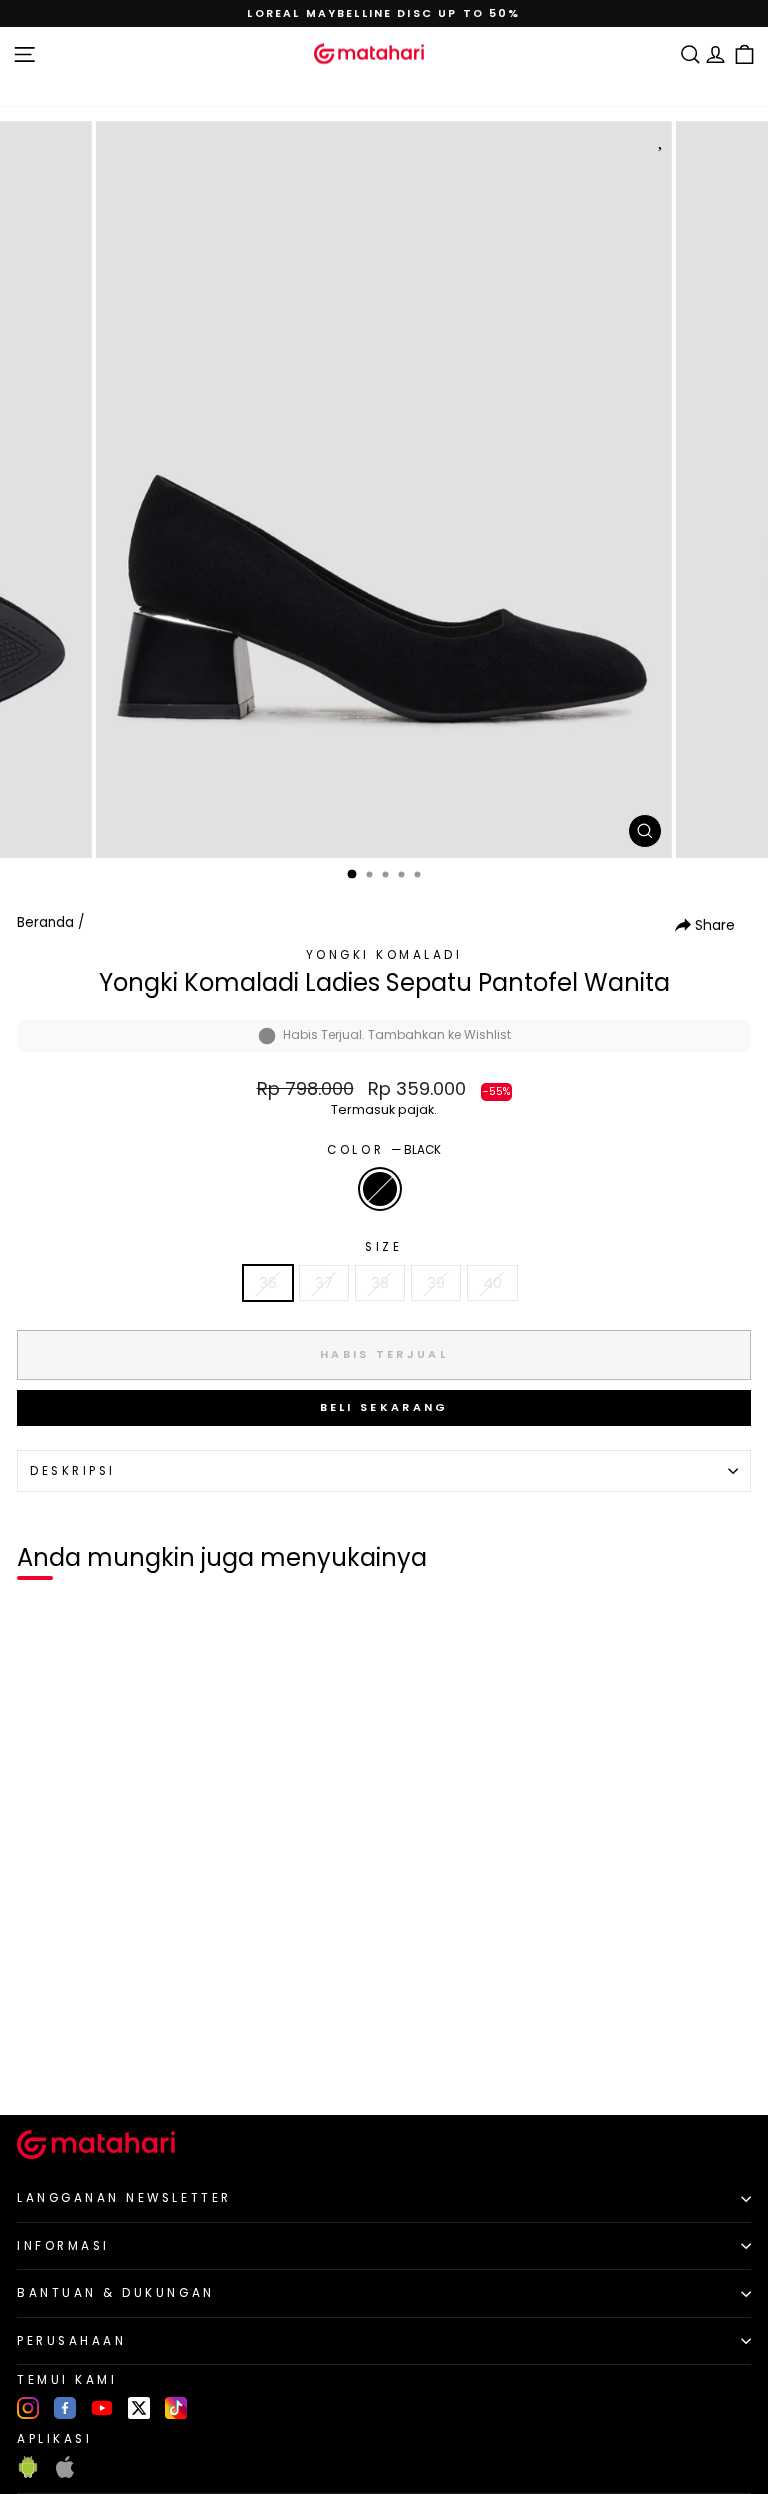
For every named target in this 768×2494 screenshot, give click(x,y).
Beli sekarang (384, 1407)
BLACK (380, 1189)
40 (492, 1283)
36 (268, 1283)
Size (383, 1247)
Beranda (45, 922)
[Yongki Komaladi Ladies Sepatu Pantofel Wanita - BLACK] (38, 2066)
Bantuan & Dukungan (116, 2293)
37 (324, 1283)
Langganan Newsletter (124, 2198)
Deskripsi (73, 1471)
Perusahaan (71, 2341)
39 (436, 1283)
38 (380, 1283)
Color (383, 1150)
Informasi (63, 2246)
